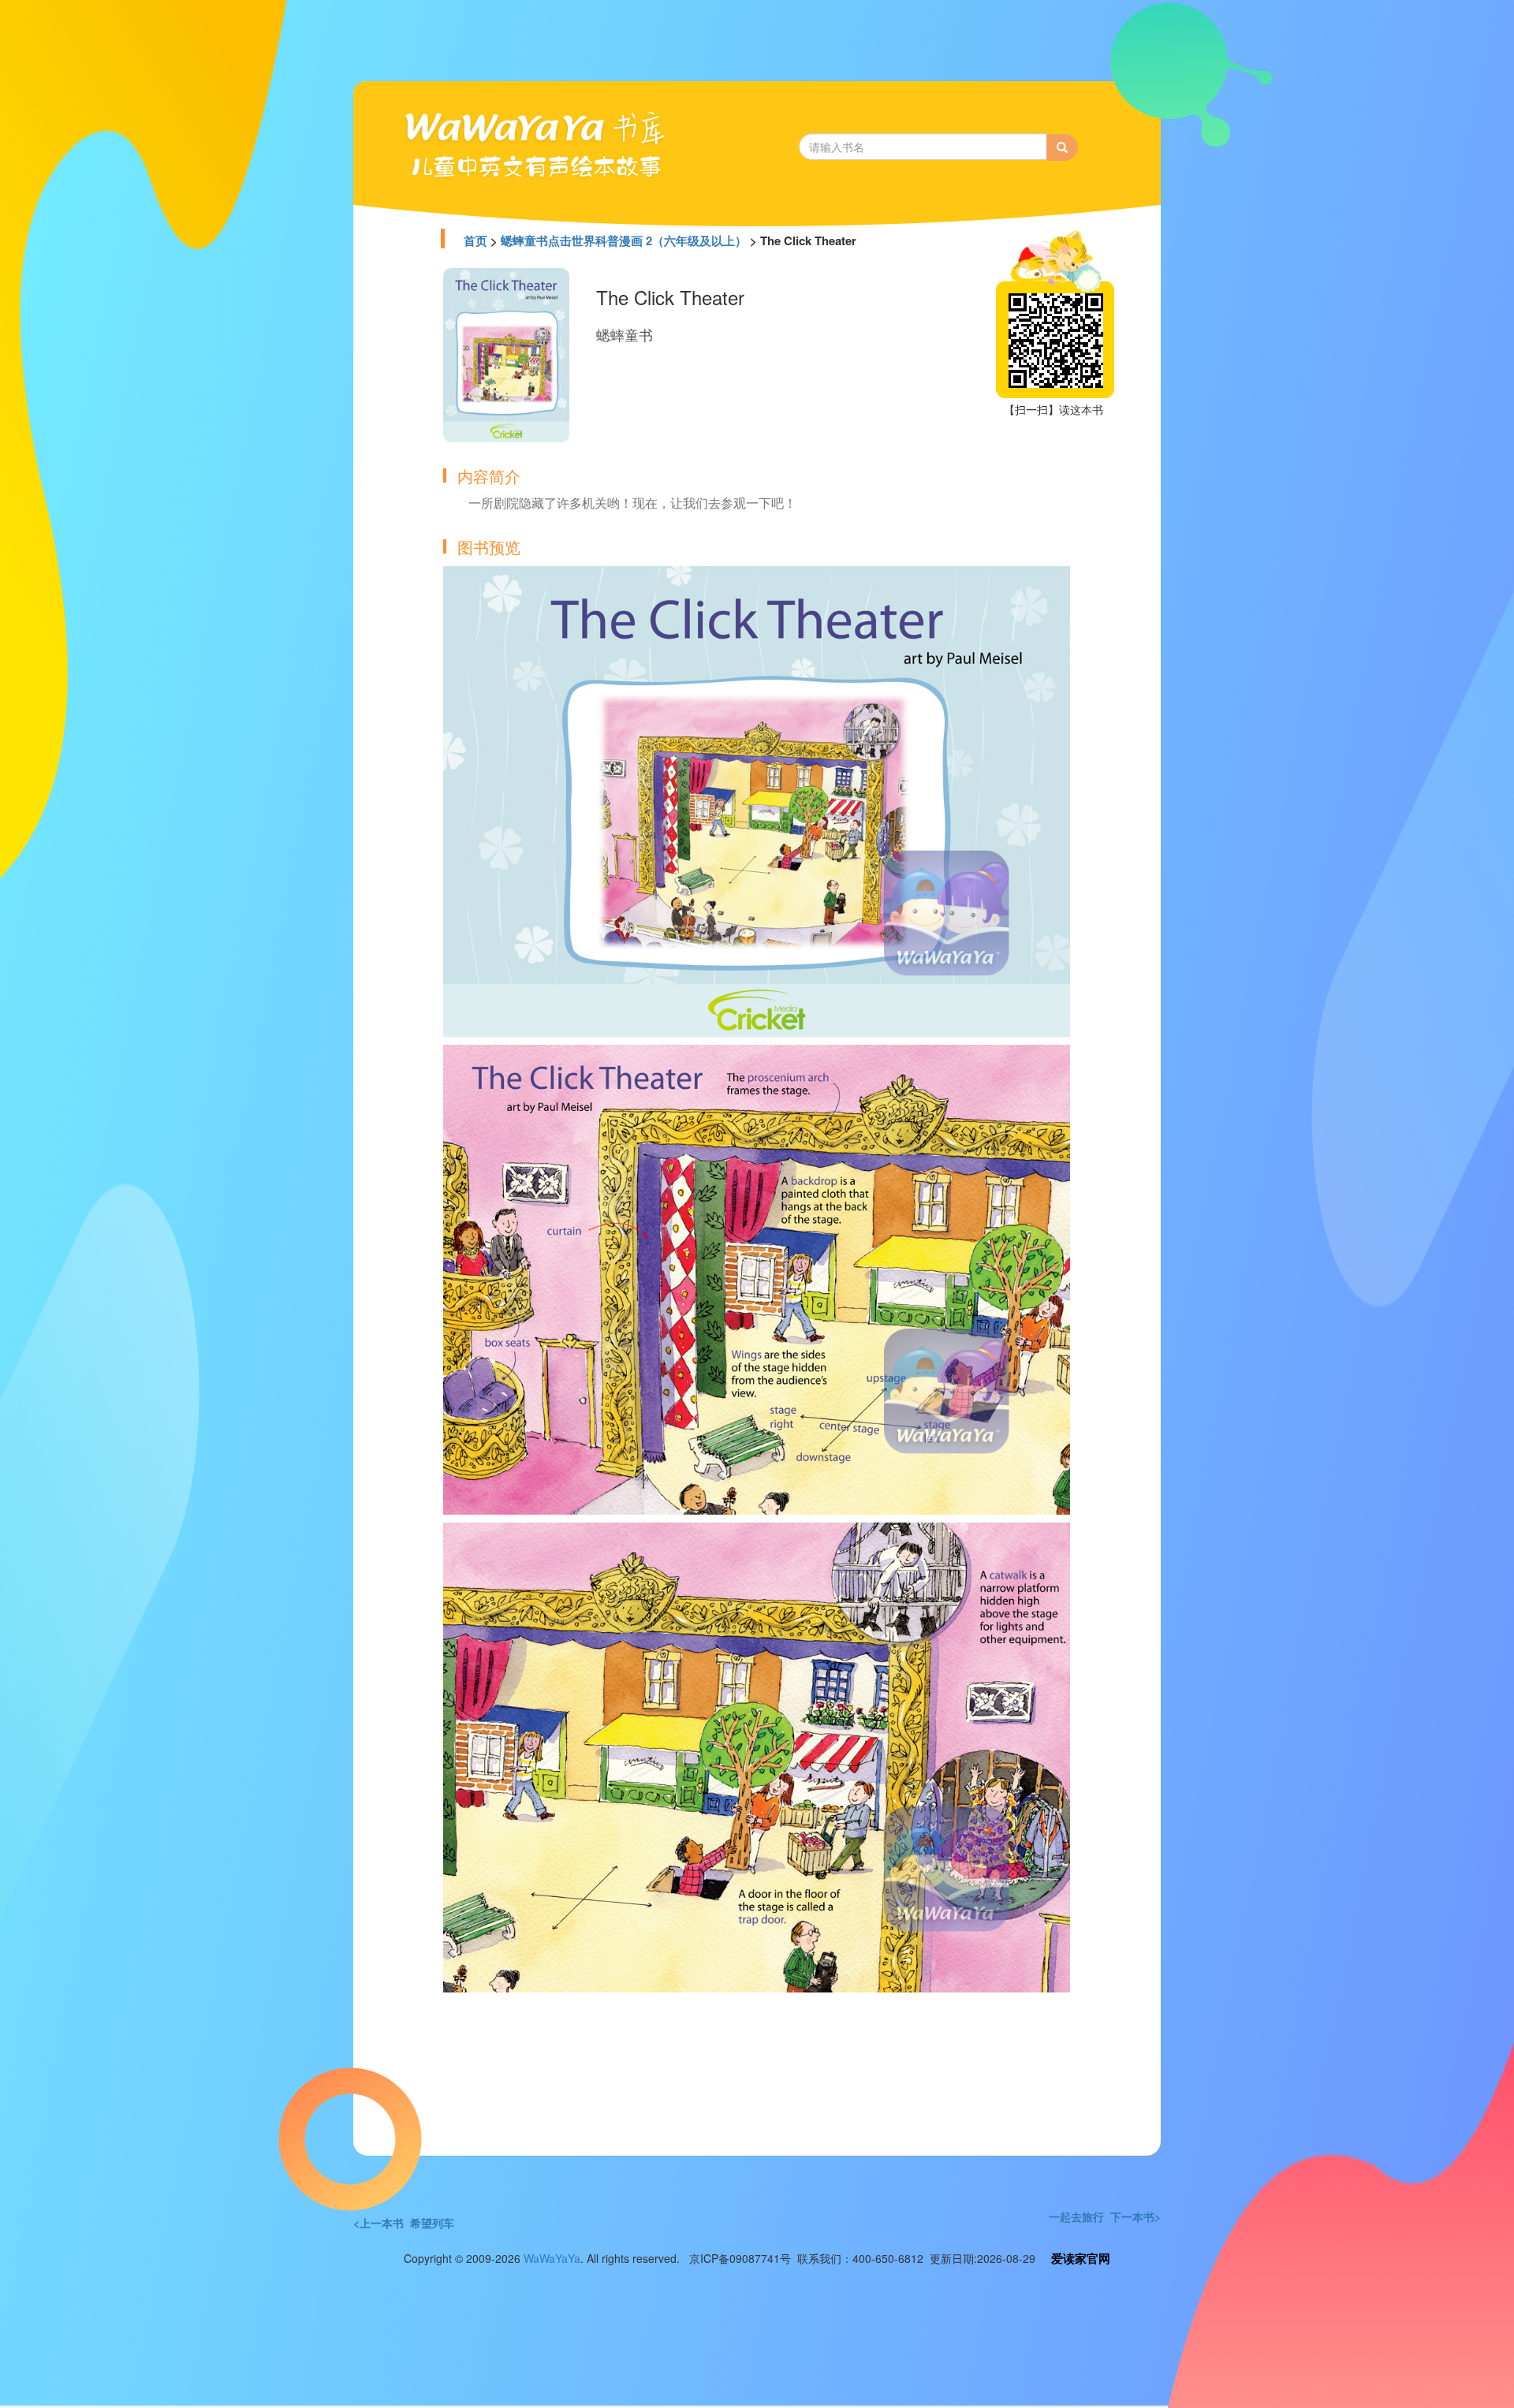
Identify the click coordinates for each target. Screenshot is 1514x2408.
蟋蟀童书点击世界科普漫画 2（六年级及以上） (624, 240)
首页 (475, 240)
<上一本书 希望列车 (404, 2223)
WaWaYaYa (552, 2258)
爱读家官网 (1081, 2258)
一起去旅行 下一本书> (1105, 2216)
